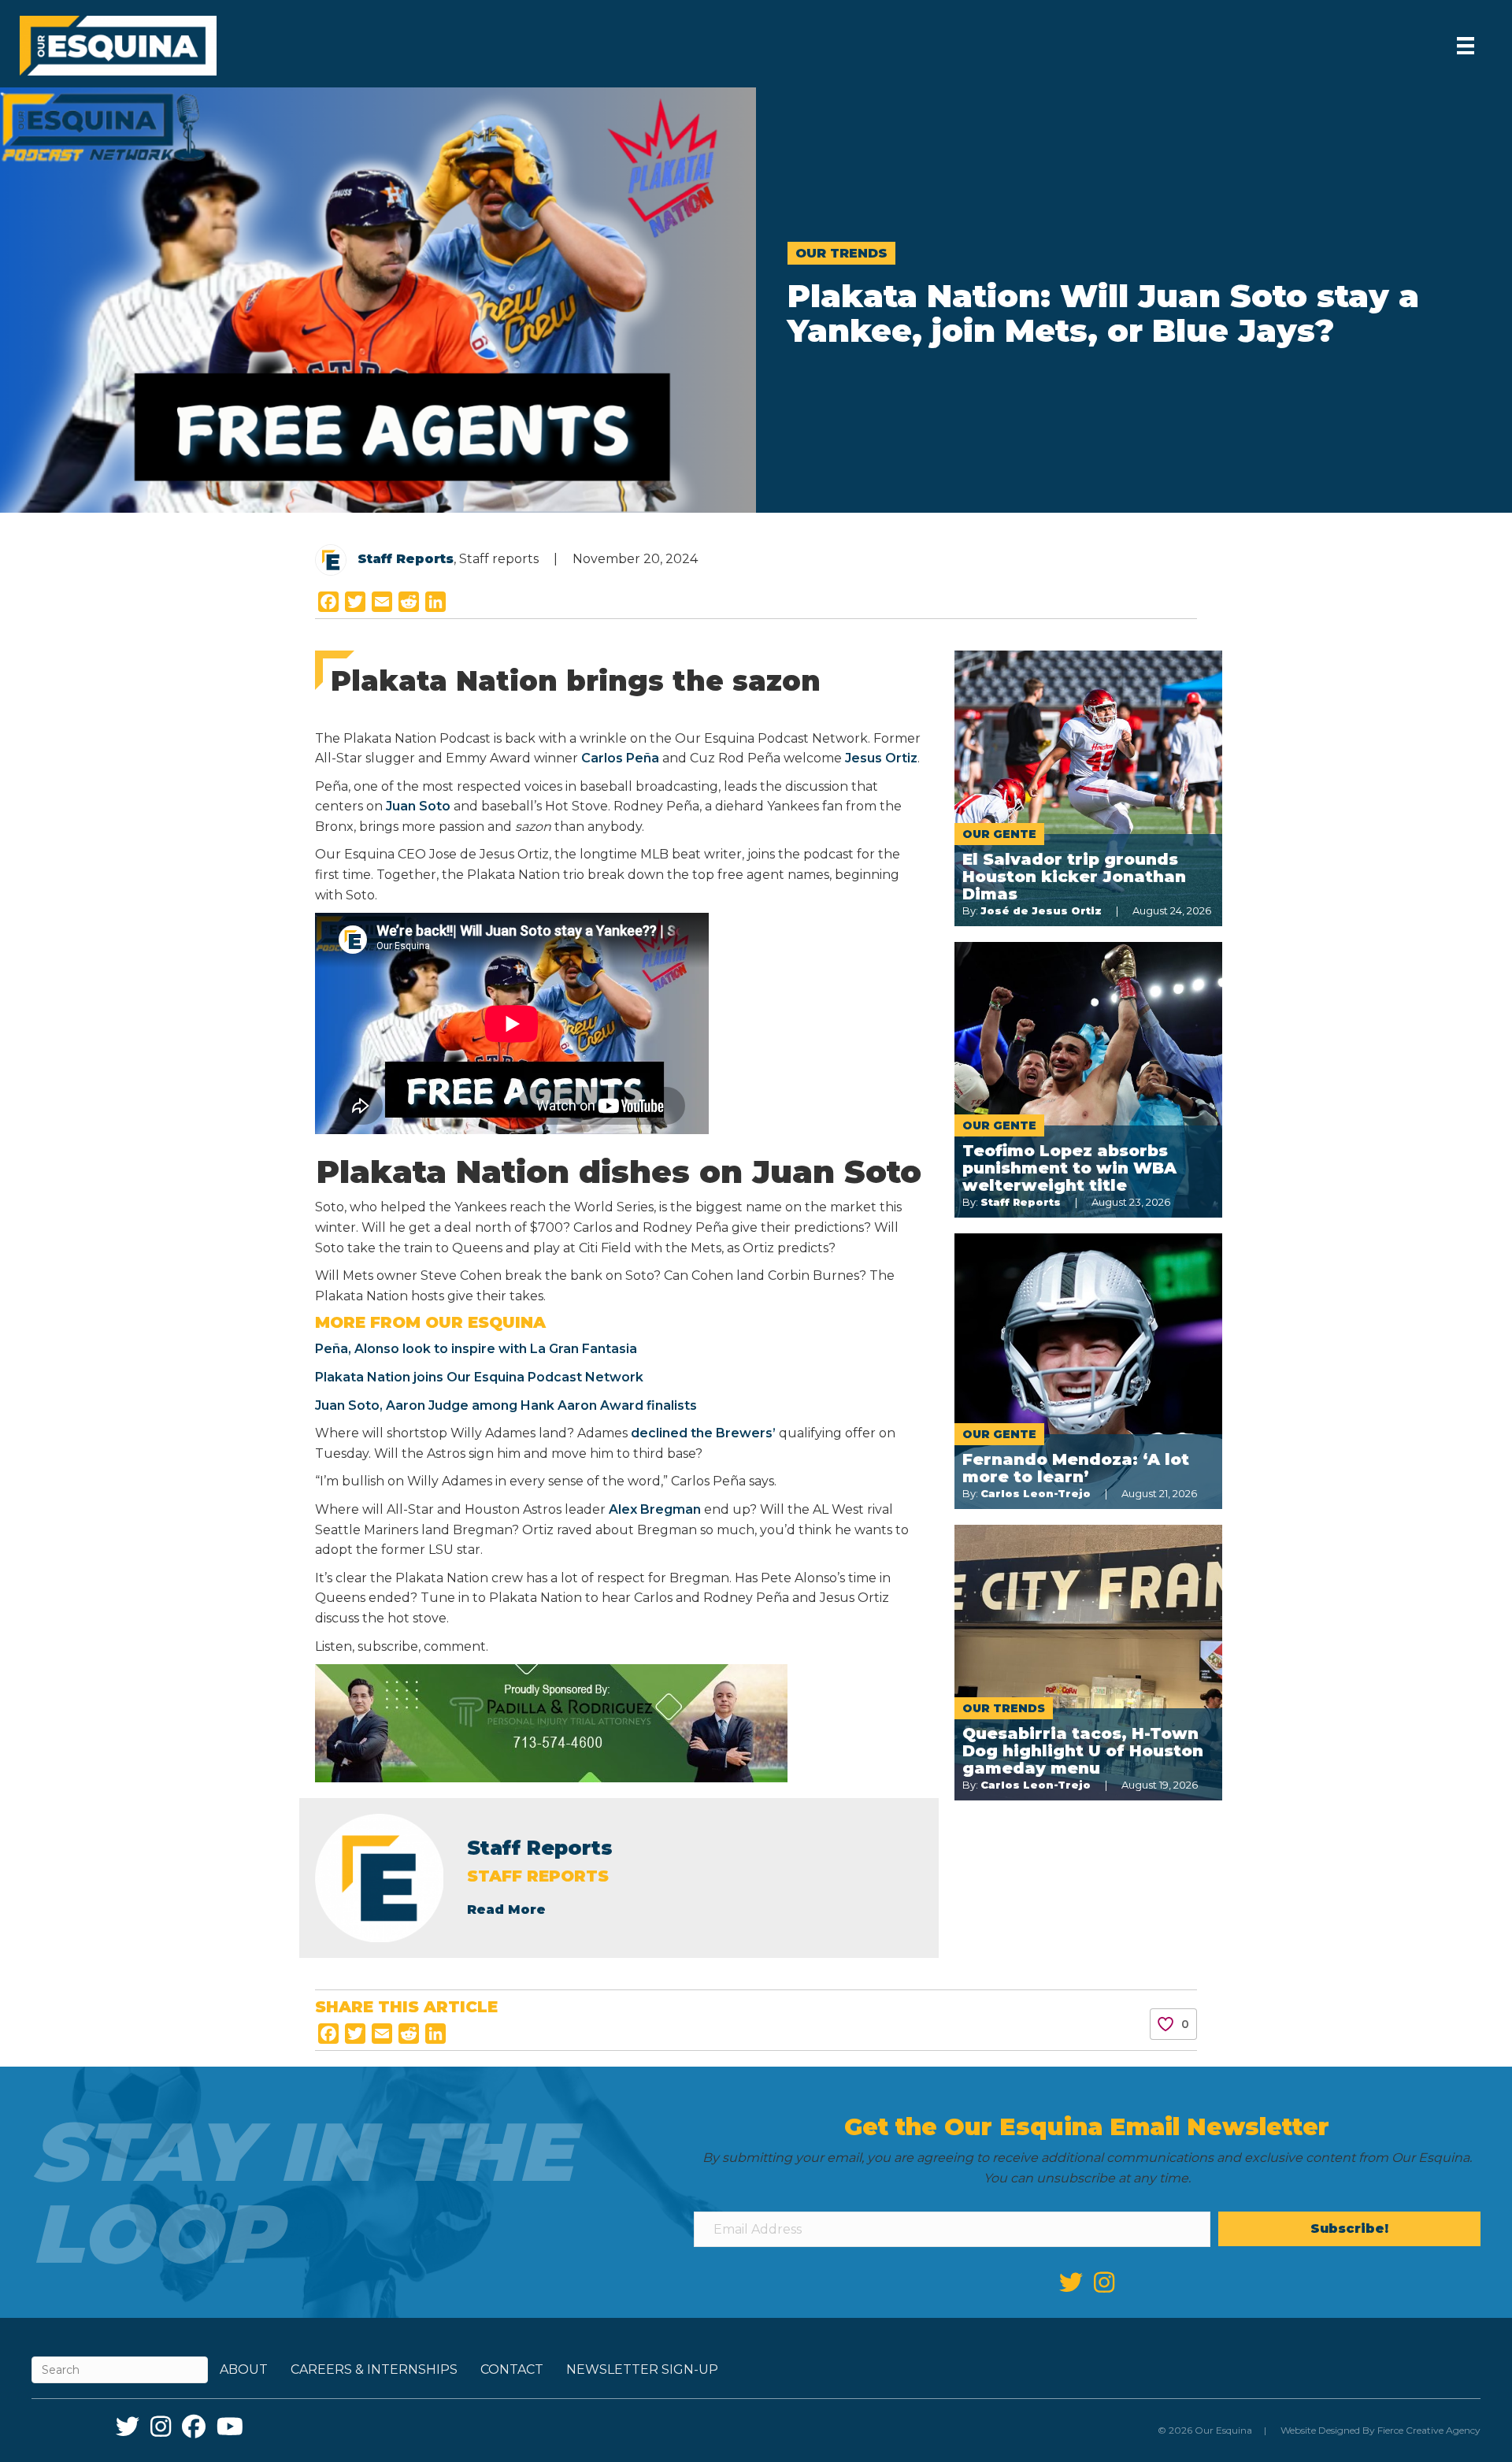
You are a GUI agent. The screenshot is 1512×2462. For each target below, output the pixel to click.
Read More (506, 1910)
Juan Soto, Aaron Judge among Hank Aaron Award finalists (506, 1405)
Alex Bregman (655, 1509)
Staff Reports (406, 559)
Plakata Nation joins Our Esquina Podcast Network (479, 1377)
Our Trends (841, 253)
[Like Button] (1165, 2024)
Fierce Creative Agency (1429, 2430)
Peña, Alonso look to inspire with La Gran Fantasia (476, 1349)
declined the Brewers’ (705, 1433)
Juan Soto (418, 806)
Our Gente (999, 834)
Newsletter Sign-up (642, 2369)
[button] (1349, 2229)
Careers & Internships (374, 2369)
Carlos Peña (620, 758)
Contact (512, 2369)
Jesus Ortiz (881, 758)
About (244, 2369)
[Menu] (1466, 46)
